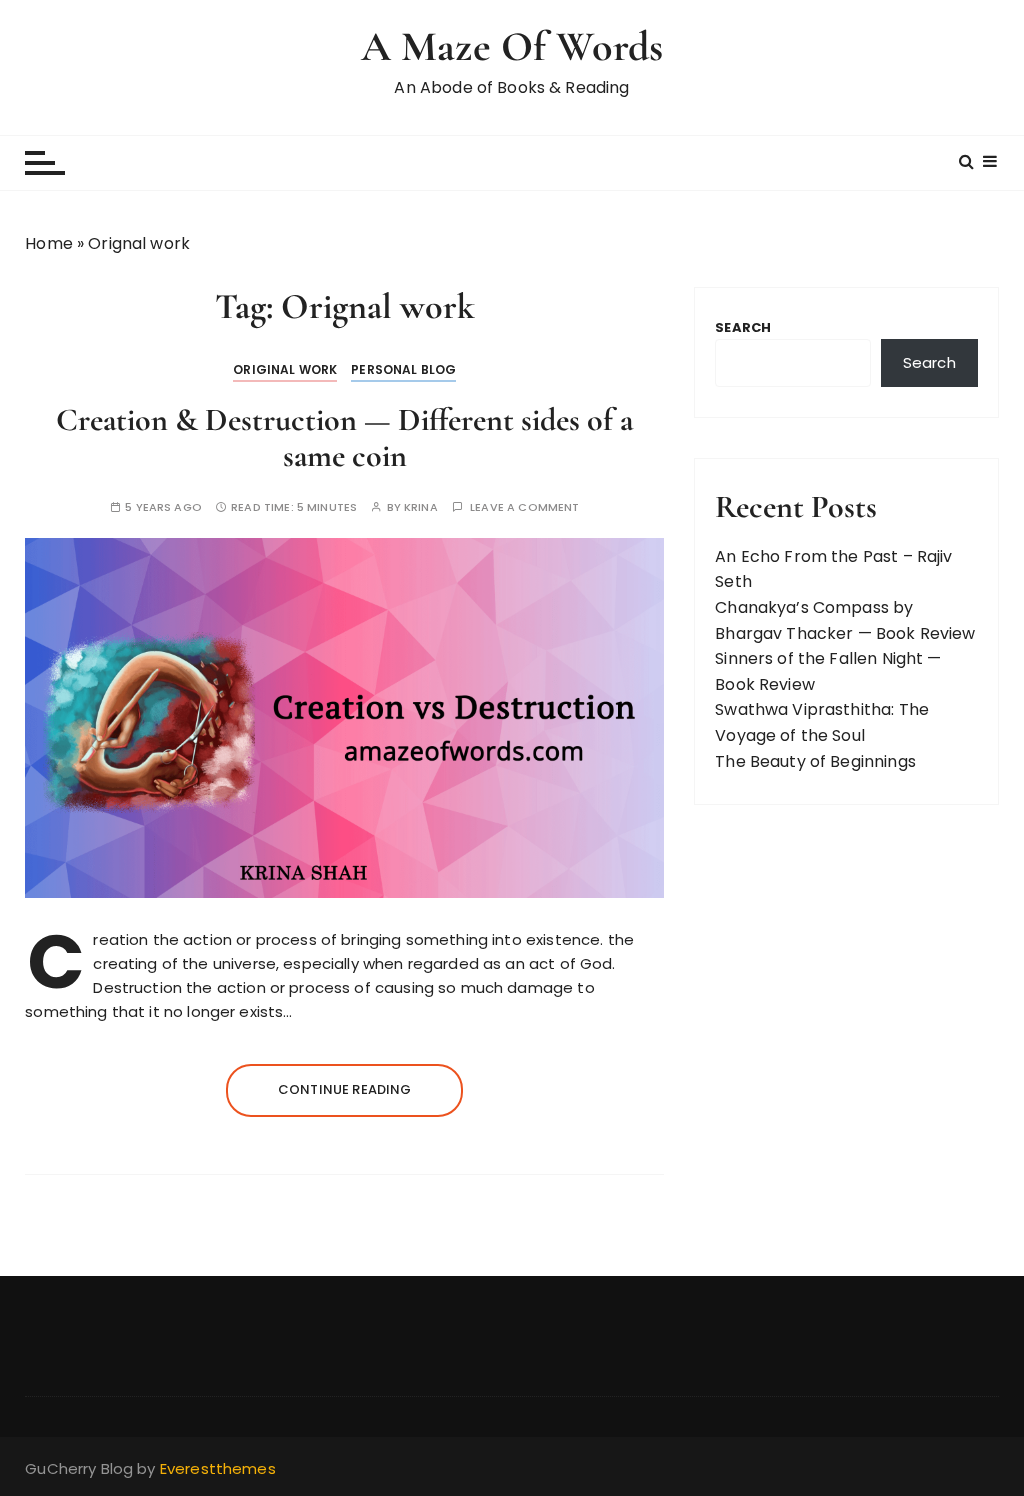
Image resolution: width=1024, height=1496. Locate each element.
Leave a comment (524, 507)
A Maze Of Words (512, 46)
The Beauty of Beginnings (815, 761)
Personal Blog (403, 369)
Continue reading (344, 1089)
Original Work (285, 369)
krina (421, 507)
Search (743, 327)
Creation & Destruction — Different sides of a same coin (344, 437)
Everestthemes (218, 1468)
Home (49, 243)
